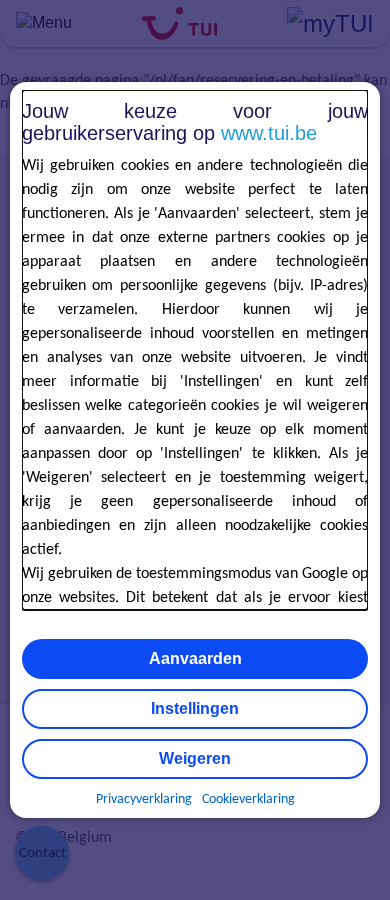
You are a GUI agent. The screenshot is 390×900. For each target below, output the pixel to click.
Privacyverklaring (144, 799)
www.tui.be (269, 133)
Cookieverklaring (248, 799)
